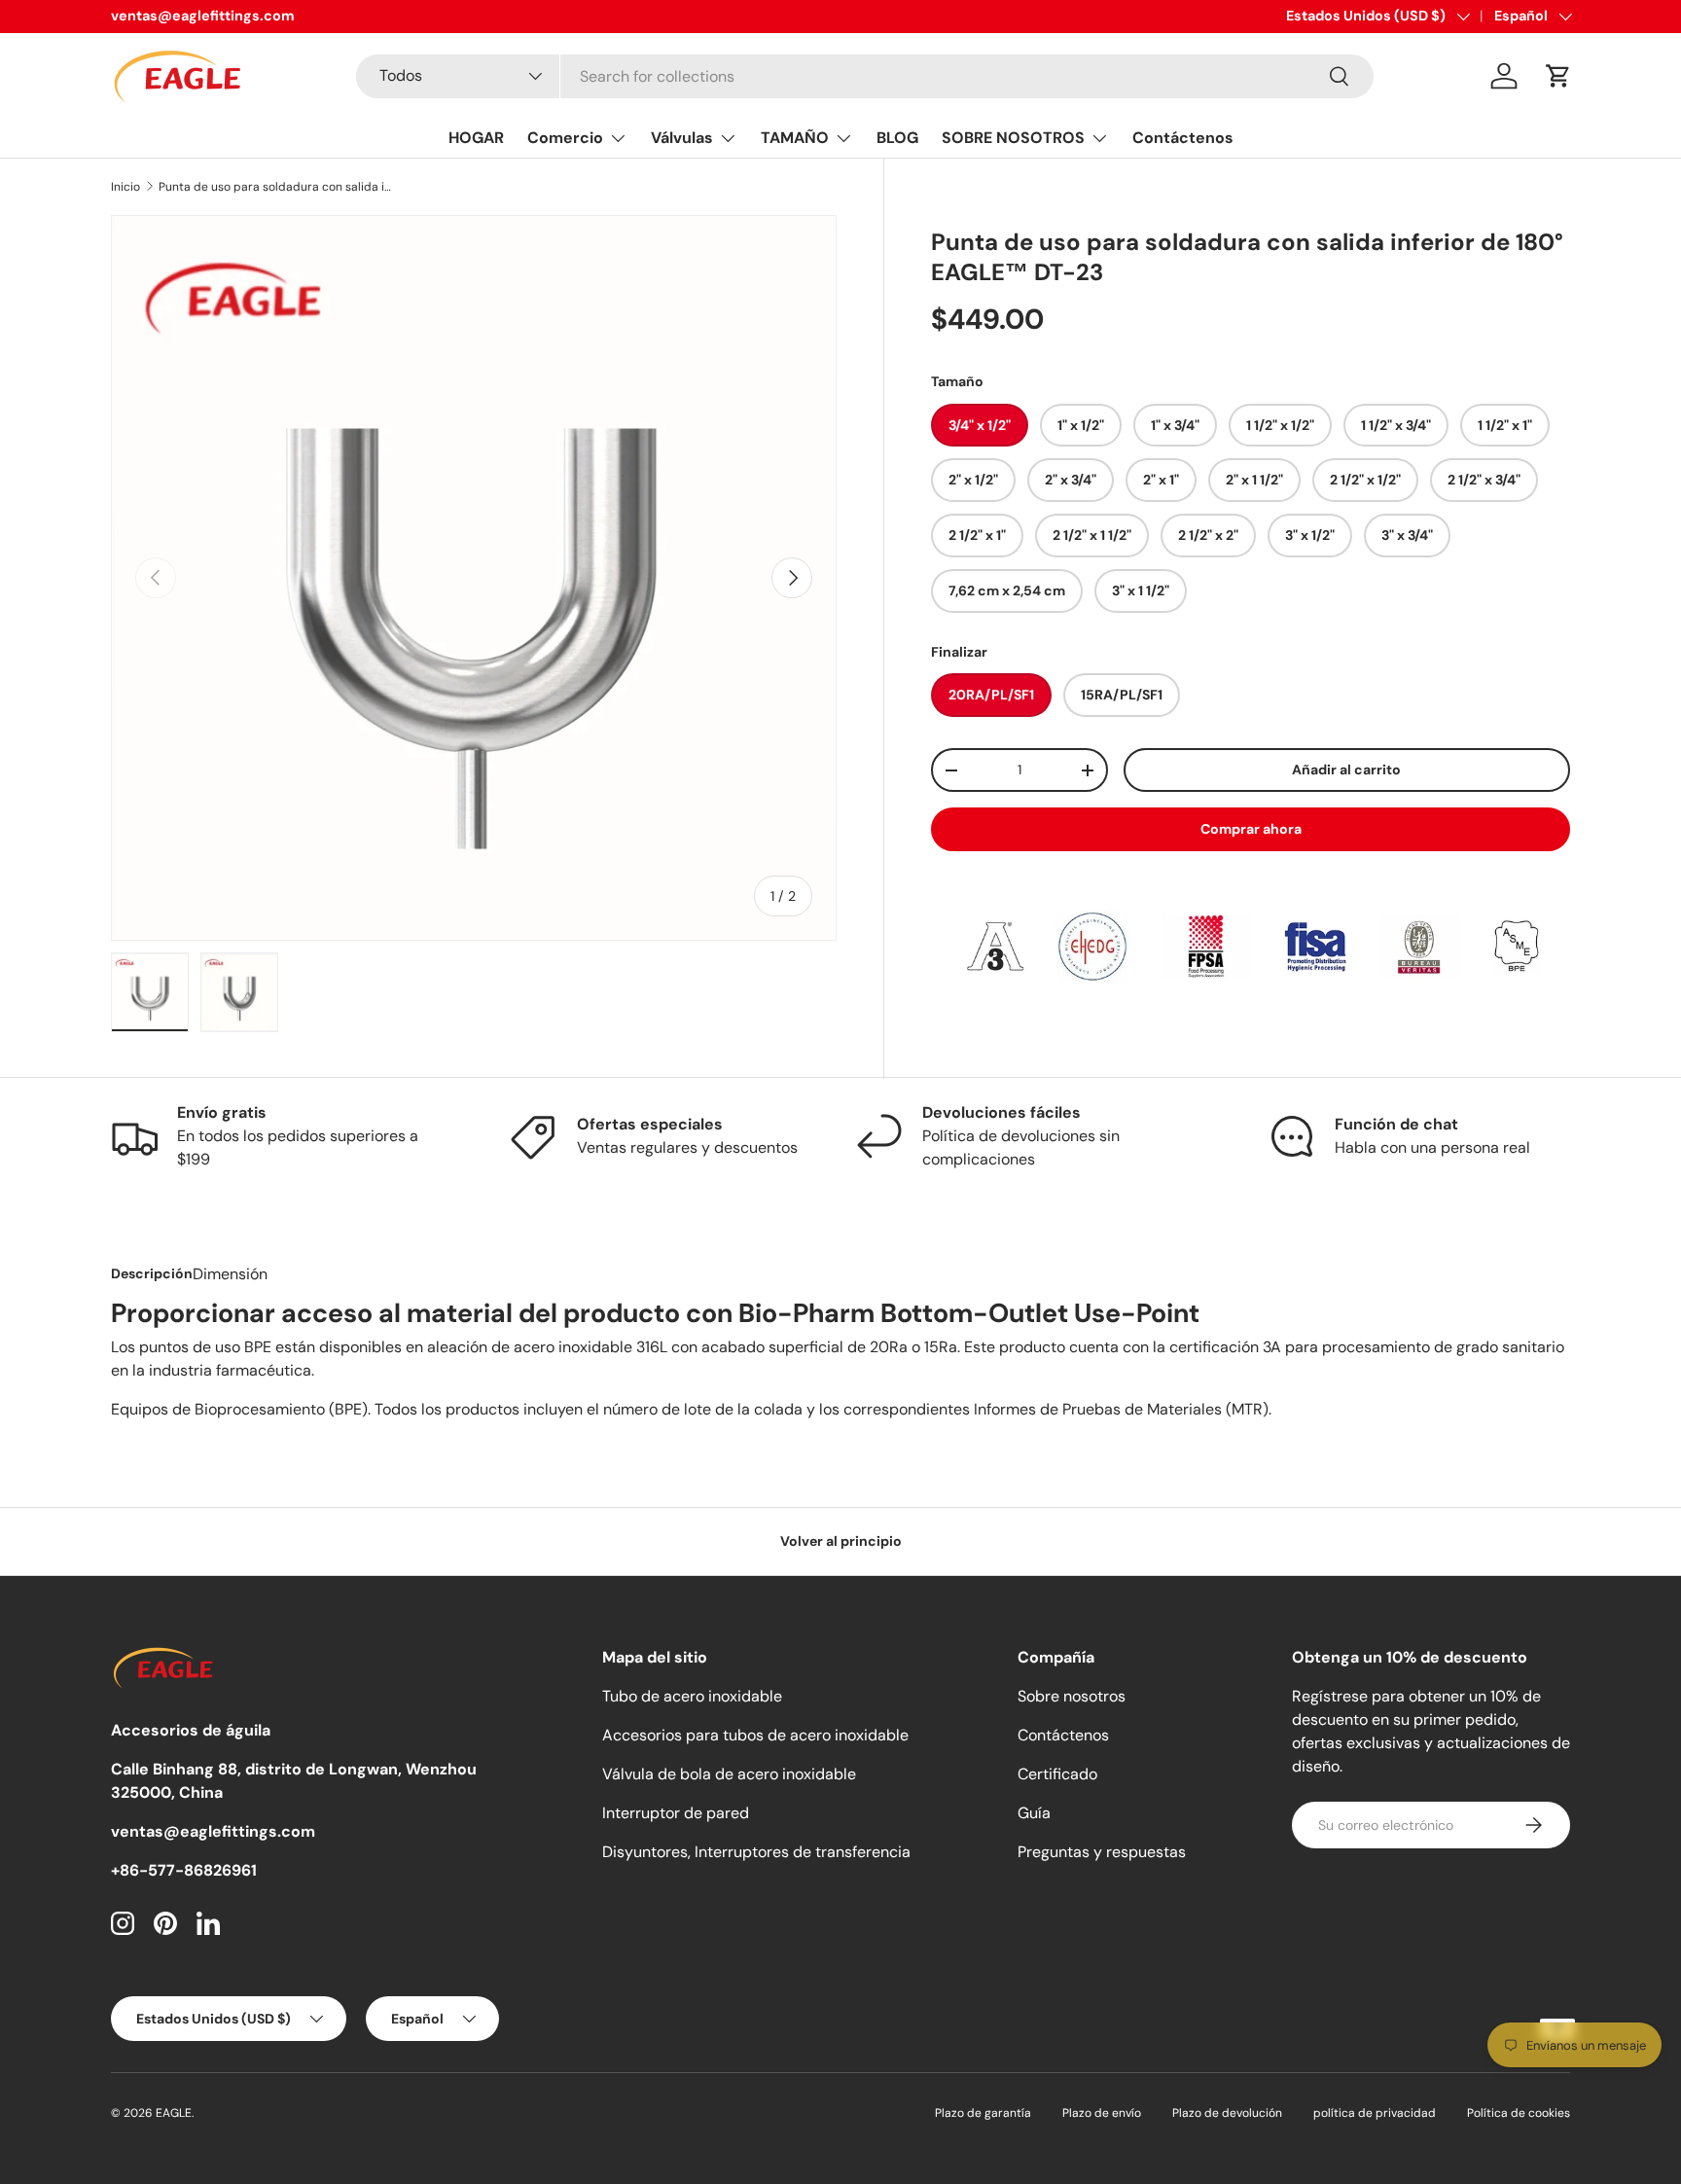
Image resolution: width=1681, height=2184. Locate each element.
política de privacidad (1375, 2113)
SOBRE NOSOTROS (1013, 138)
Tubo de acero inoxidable (692, 1696)
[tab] (152, 1273)
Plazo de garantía (983, 2113)
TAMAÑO (795, 138)
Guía (1034, 1813)
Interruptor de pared (676, 1813)
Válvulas (682, 138)
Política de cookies (1519, 2113)
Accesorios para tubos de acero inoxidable (755, 1735)
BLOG (897, 138)
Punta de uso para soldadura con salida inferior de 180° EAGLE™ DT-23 (275, 187)
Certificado (1057, 1774)
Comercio (565, 138)
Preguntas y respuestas (1102, 1852)
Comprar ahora (1251, 829)
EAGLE (174, 2113)
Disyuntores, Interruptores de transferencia (756, 1852)
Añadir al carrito (1346, 770)
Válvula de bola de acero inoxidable (729, 1774)
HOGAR (476, 138)
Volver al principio (841, 1541)
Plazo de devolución (1227, 2113)
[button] (1558, 76)
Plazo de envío (1102, 2113)
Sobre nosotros (1072, 1696)
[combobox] (864, 76)
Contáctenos (1183, 138)
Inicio (125, 187)
